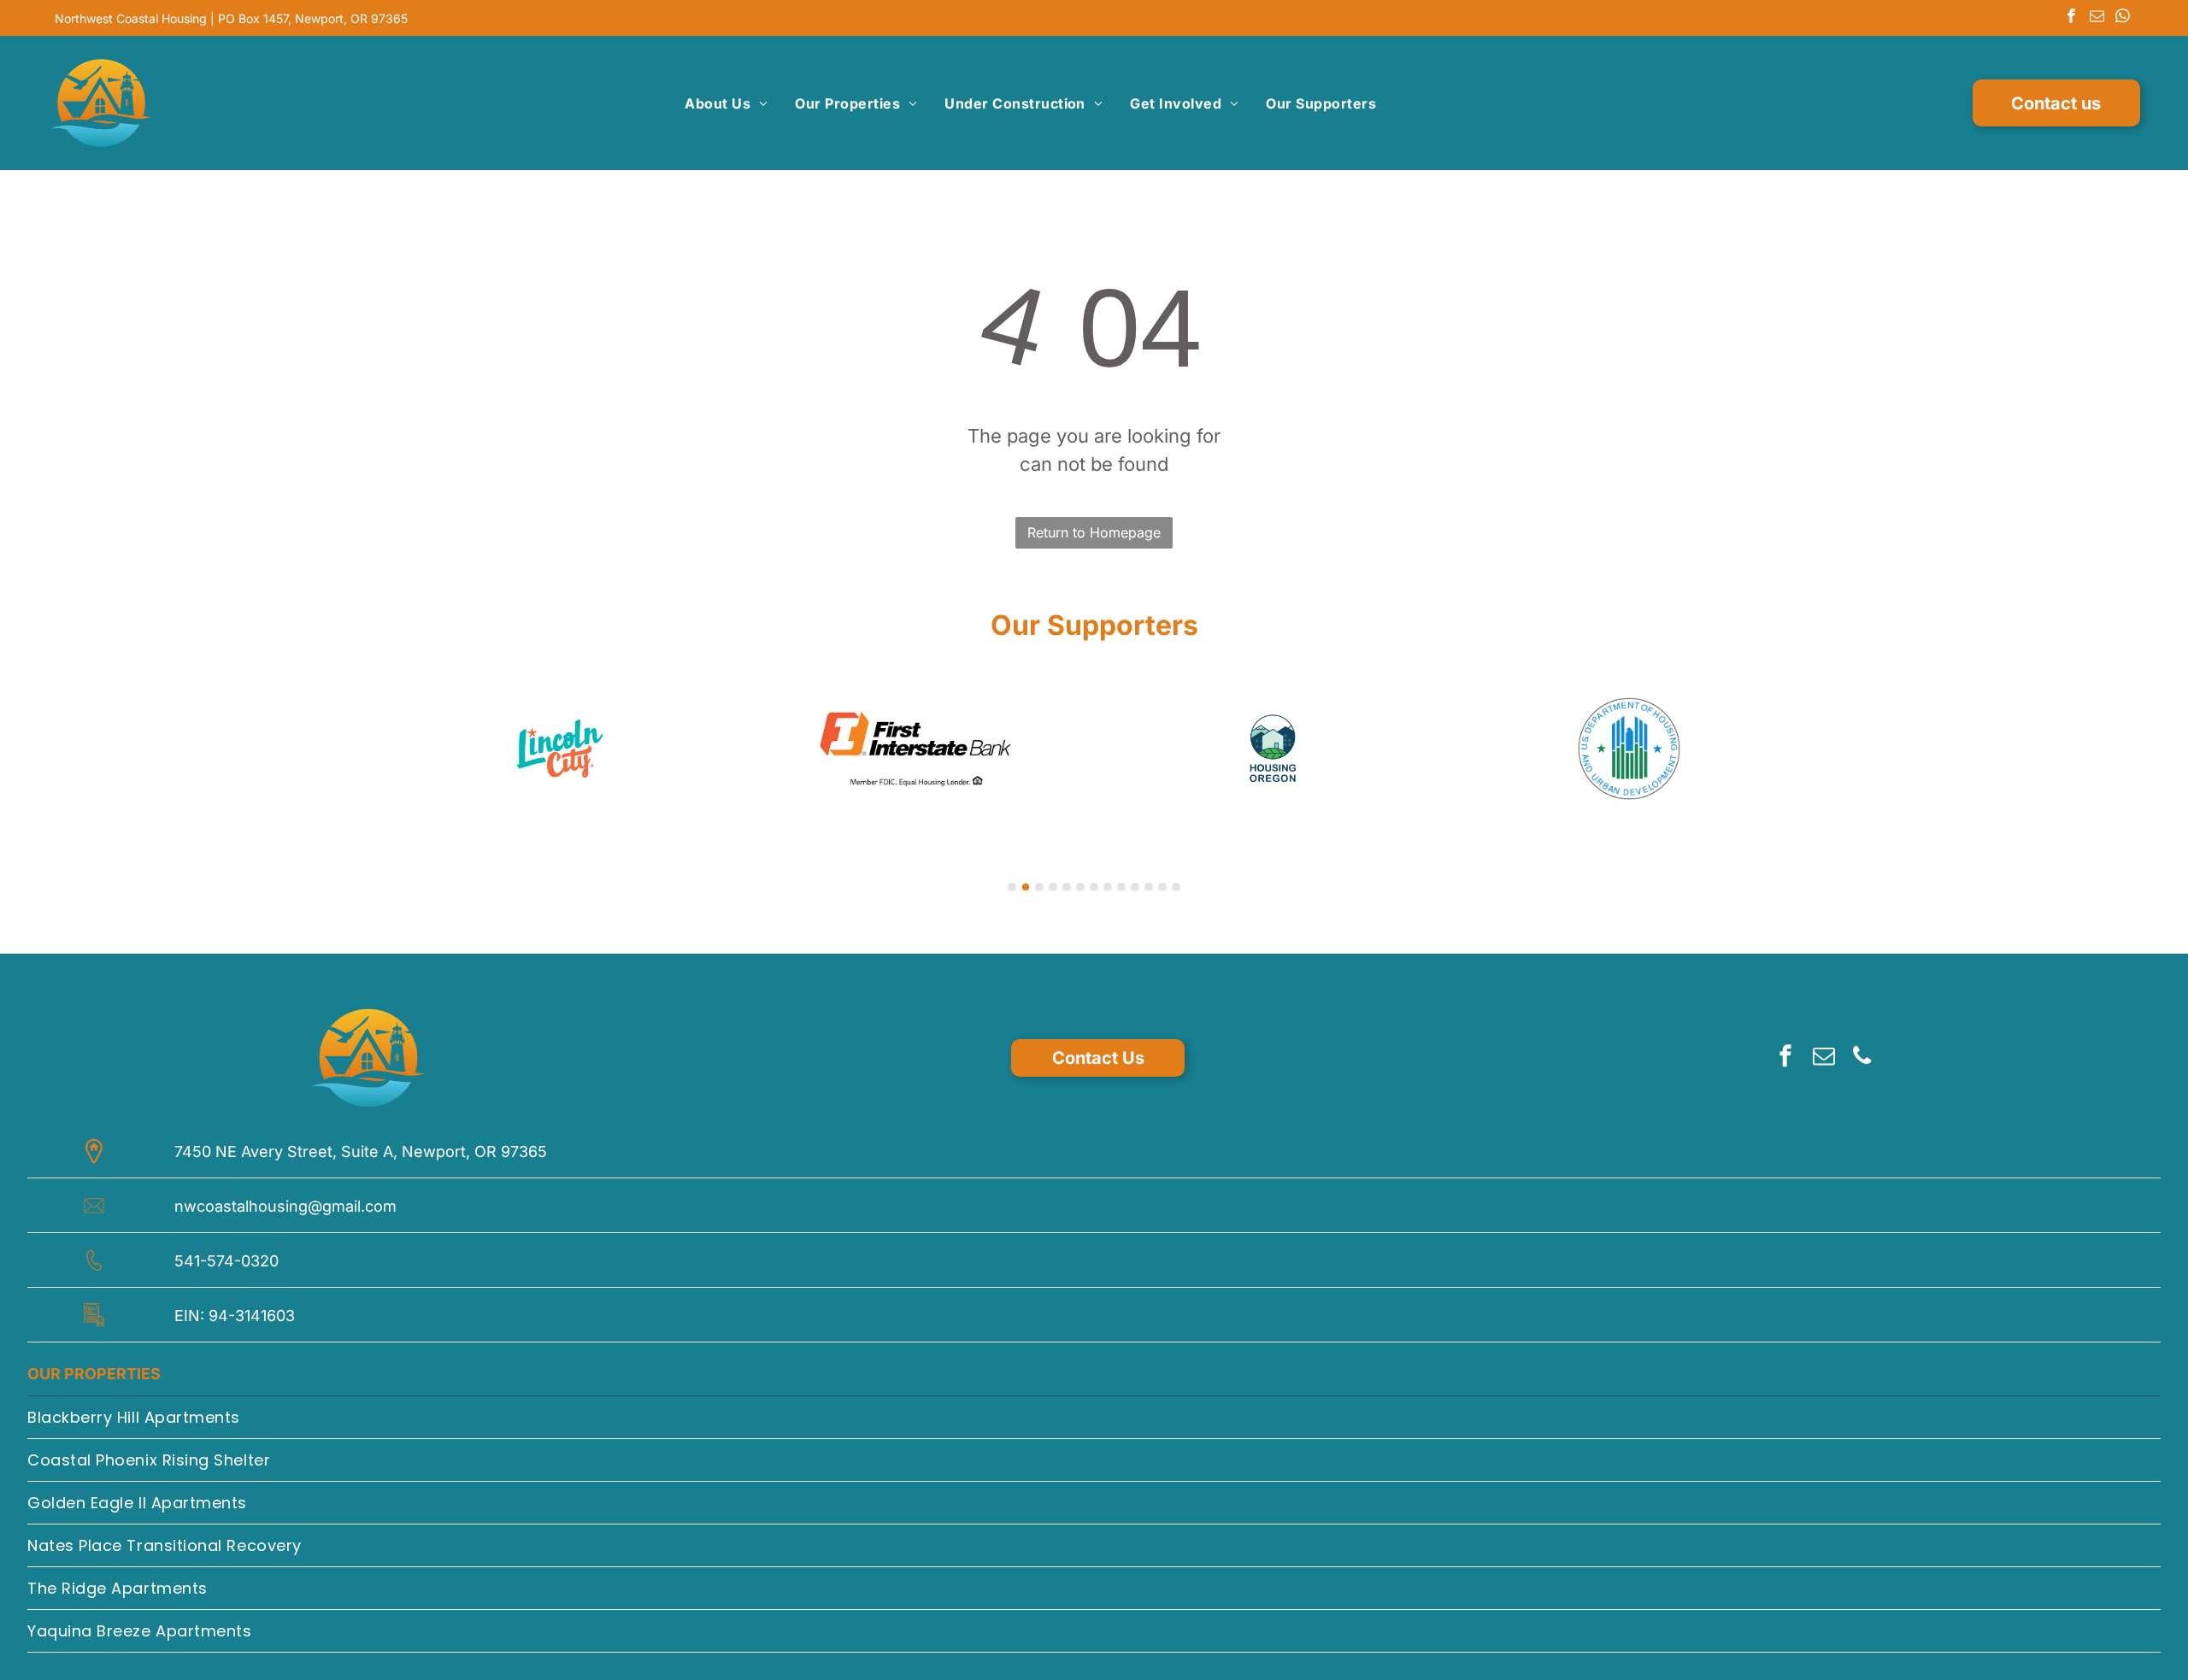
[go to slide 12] (1162, 887)
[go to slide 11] (1149, 887)
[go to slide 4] (1053, 887)
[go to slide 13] (1176, 887)
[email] (2097, 18)
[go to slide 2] (1026, 887)
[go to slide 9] (1121, 887)
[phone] (1862, 1058)
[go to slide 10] (1135, 887)
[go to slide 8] (1108, 887)
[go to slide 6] (1080, 887)
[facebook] (2071, 18)
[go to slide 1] (1012, 887)
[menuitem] (726, 103)
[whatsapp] (2123, 18)
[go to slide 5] (1067, 887)
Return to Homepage (1094, 532)
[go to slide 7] (1094, 887)
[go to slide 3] (1039, 887)
